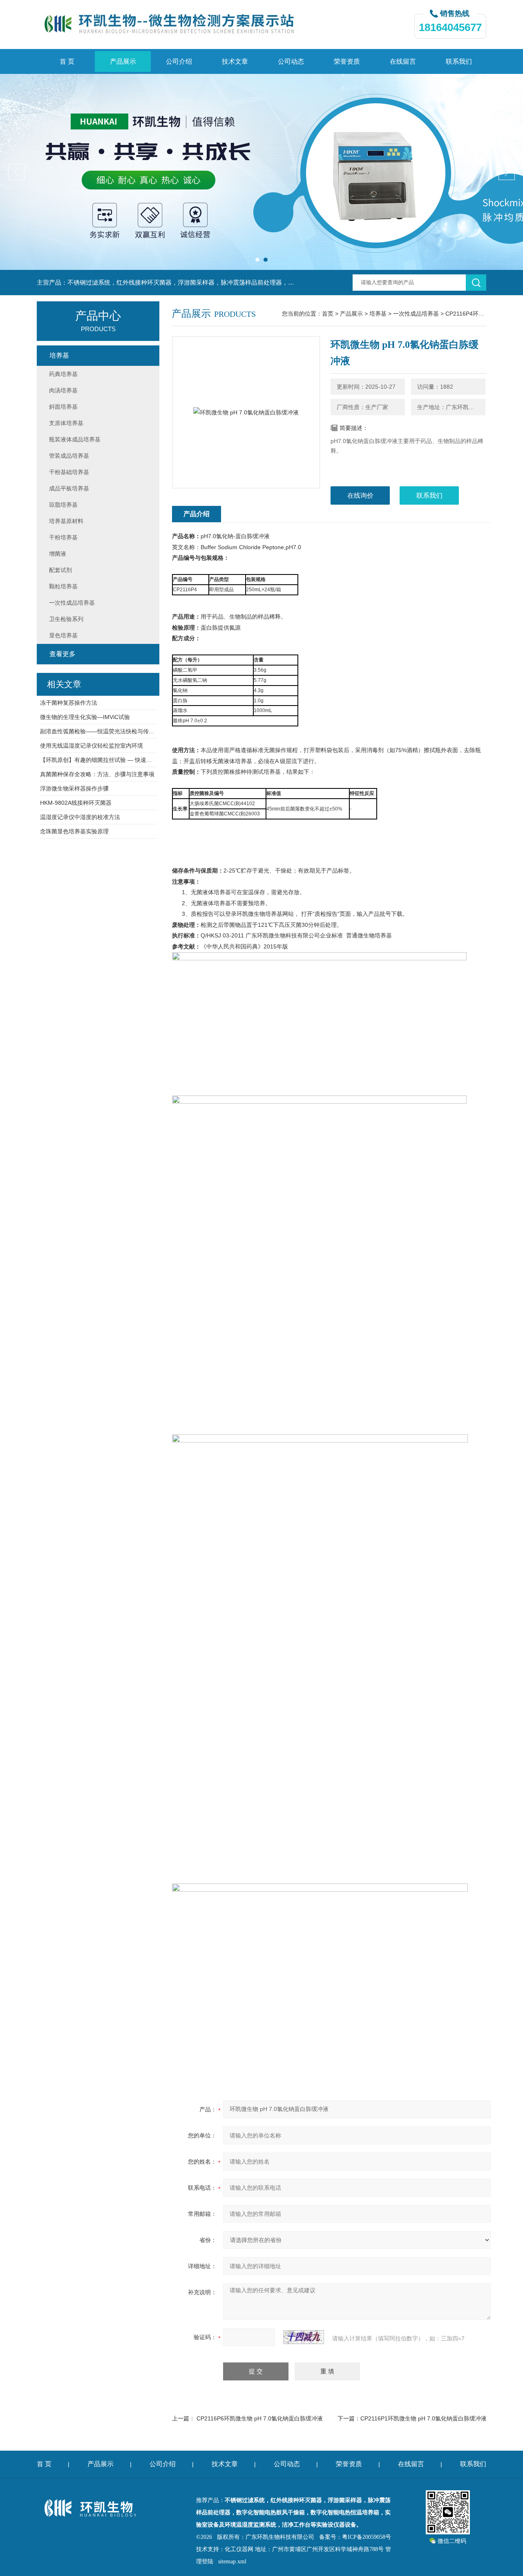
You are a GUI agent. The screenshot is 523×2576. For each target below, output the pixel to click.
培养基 (378, 314)
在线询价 (360, 495)
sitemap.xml (232, 2562)
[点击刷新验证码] (304, 2337)
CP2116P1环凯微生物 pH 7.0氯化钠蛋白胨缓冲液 (424, 2418)
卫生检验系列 (66, 619)
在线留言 (403, 61)
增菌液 (58, 554)
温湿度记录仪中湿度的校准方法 (80, 817)
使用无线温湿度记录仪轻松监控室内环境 (92, 746)
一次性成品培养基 (416, 314)
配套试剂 (60, 570)
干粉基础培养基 (69, 472)
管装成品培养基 (69, 456)
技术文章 (235, 61)
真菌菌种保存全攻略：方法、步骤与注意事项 (97, 774)
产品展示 (123, 61)
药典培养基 (63, 374)
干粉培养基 (63, 537)
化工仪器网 (239, 2549)
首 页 (67, 61)
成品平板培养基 (69, 488)
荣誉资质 (347, 61)
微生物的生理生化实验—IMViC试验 (85, 717)
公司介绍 (179, 61)
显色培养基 (63, 635)
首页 (328, 314)
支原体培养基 (66, 423)
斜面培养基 (63, 407)
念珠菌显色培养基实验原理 (74, 831)
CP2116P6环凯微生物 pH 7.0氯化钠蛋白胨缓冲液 (260, 2418)
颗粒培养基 (63, 586)
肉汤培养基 (63, 390)
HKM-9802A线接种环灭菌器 (76, 803)
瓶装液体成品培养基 (75, 439)
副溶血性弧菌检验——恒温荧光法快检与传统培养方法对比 (98, 731)
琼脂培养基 (63, 505)
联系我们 (459, 61)
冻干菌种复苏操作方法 (69, 703)
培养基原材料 (66, 521)
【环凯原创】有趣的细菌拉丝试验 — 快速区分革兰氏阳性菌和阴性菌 (98, 760)
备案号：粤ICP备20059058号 (355, 2537)
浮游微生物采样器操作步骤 (74, 788)
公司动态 (291, 61)
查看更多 (63, 654)
